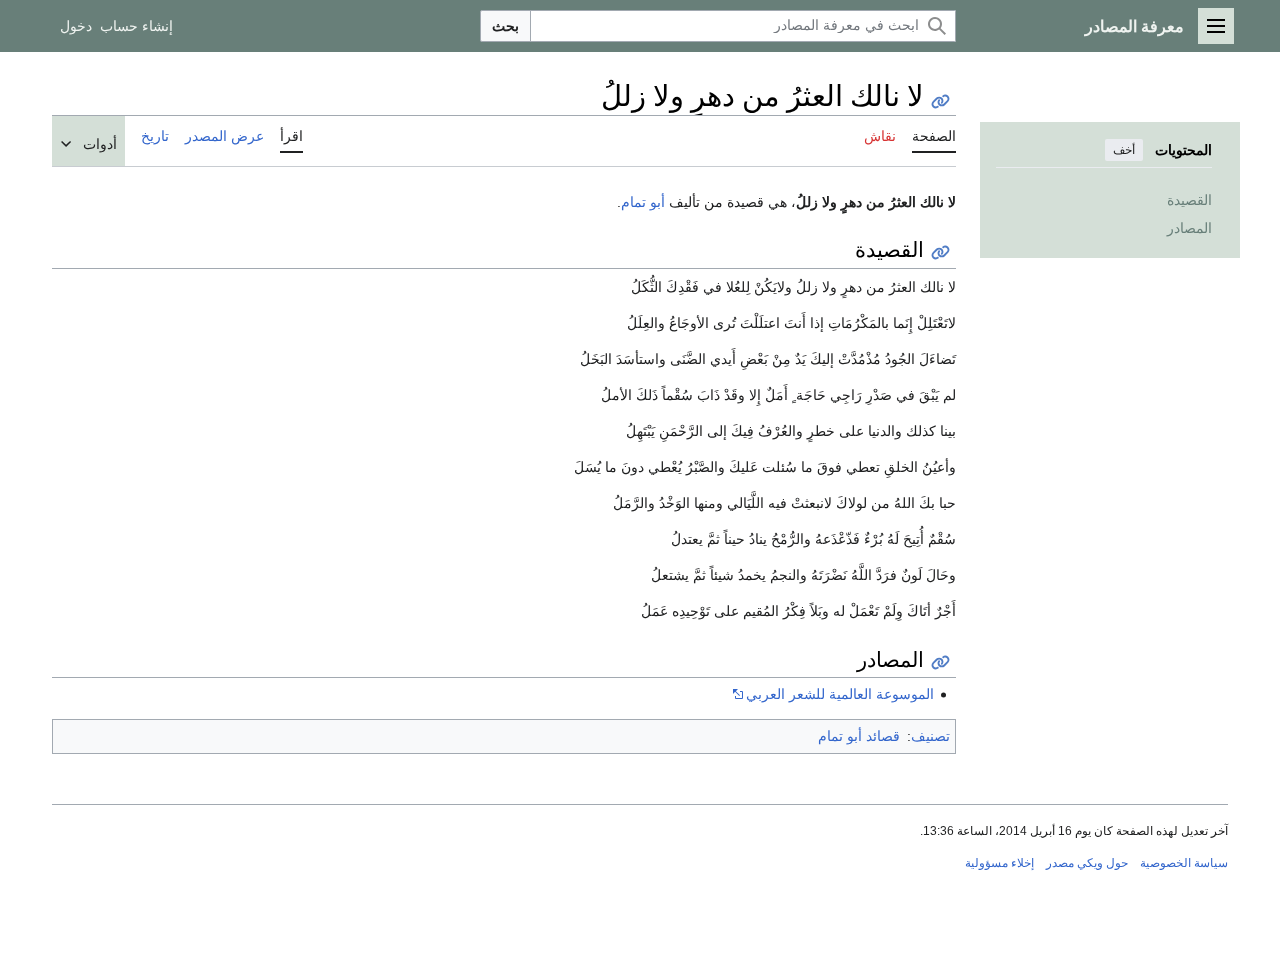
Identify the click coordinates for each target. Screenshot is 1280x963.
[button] (1216, 26)
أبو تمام (643, 202)
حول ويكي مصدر (1087, 863)
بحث (505, 26)
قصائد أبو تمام (859, 736)
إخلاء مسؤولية (999, 863)
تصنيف (930, 736)
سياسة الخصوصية (1184, 863)
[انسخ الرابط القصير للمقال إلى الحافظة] (940, 101)
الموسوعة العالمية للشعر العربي (840, 694)
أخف (1124, 150)
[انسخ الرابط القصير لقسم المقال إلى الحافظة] (940, 252)
